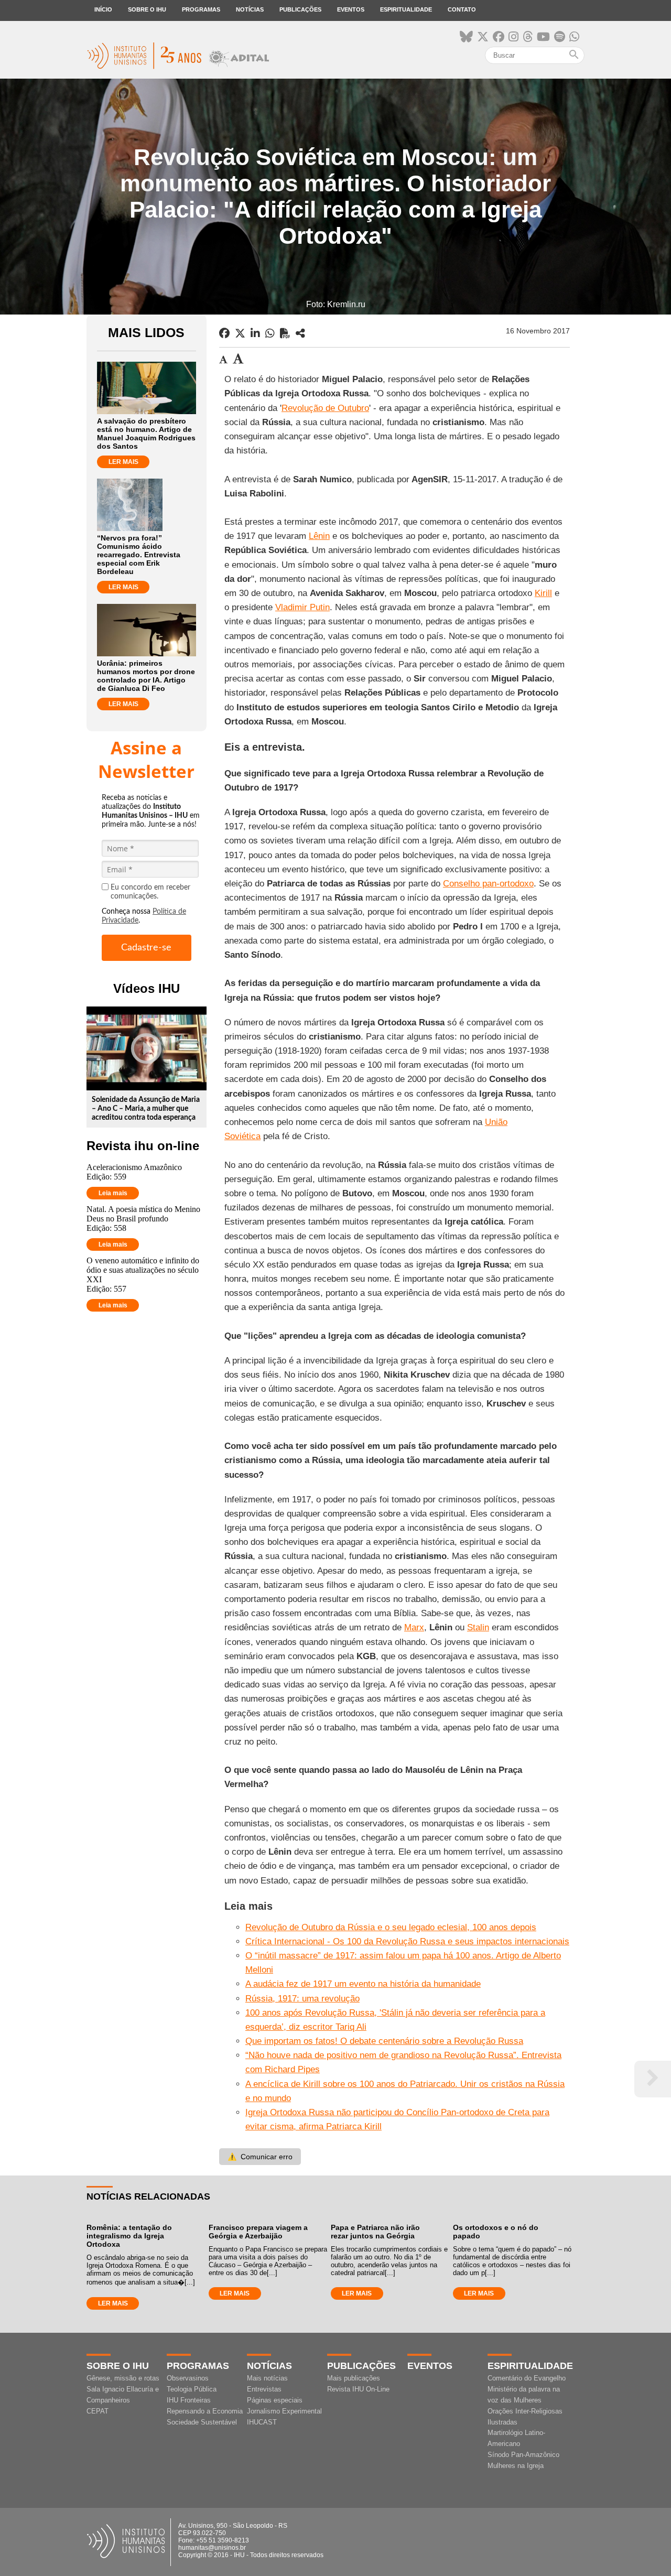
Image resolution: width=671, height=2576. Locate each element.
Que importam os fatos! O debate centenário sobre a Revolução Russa (384, 2041)
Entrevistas (264, 2389)
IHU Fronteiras (189, 2400)
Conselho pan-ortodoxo (488, 884)
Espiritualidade (406, 9)
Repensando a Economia (205, 2411)
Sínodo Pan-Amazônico (523, 2455)
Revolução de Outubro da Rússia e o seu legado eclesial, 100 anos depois (391, 1927)
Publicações (300, 9)
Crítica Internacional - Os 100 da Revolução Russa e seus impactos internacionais (407, 1941)
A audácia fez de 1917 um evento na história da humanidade (363, 1984)
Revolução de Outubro (325, 408)
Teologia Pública (192, 2389)
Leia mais (113, 1193)
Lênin (319, 536)
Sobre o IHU (147, 9)
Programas (201, 9)
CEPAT (98, 2411)
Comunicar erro (260, 2157)
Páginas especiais (275, 2400)
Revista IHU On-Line (358, 2389)
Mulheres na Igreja (516, 2466)
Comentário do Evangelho (527, 2378)
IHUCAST (262, 2422)
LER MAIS (123, 462)
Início (103, 9)
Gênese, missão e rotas (123, 2378)
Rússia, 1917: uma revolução (302, 1999)
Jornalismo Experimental (284, 2411)
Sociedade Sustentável (202, 2422)
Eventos (351, 9)
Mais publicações (354, 2378)
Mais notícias (267, 2378)
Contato (462, 9)
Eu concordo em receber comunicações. (150, 892)
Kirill (543, 593)
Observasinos (188, 2378)
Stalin (478, 1627)
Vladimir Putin (302, 607)
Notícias (250, 9)
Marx (414, 1627)
